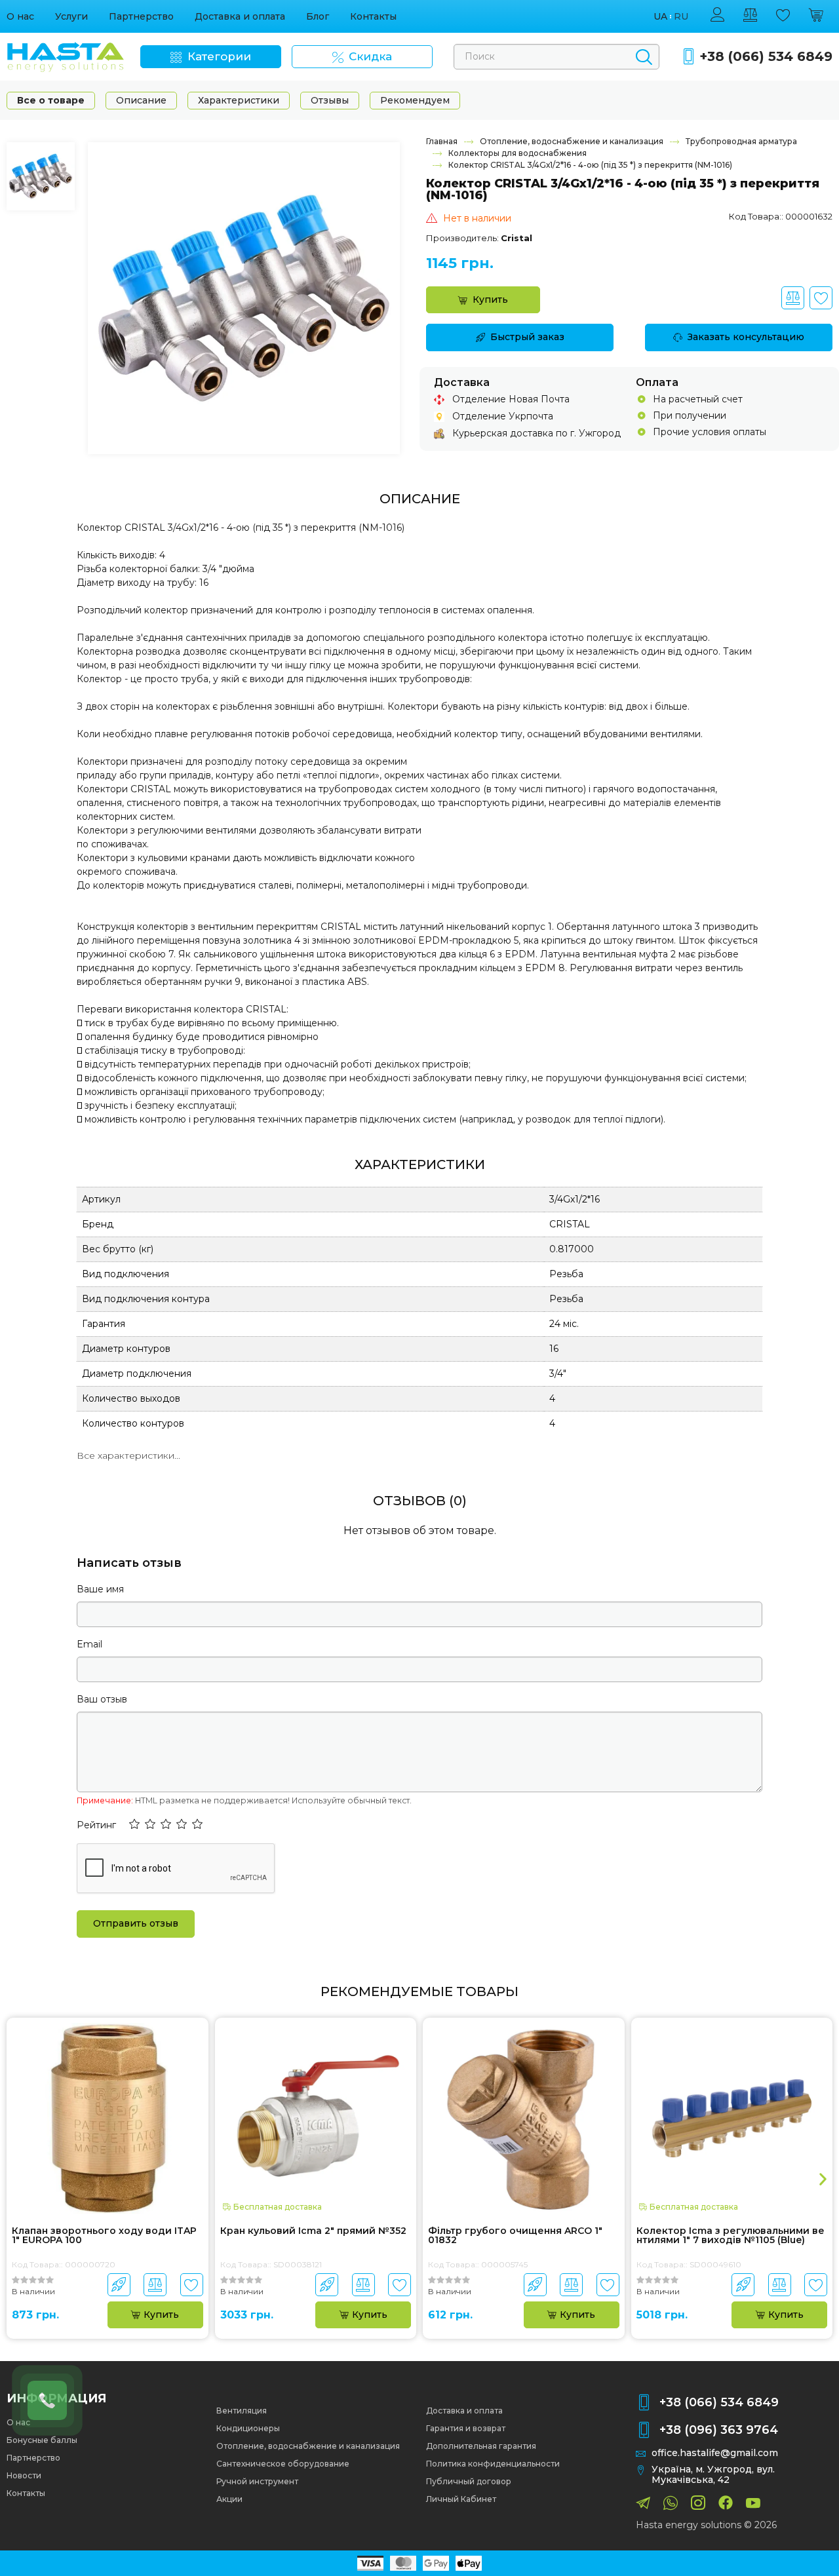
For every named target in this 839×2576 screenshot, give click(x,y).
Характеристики (239, 100)
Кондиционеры (248, 2428)
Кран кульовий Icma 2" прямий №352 (313, 2231)
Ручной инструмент (257, 2481)
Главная (442, 141)
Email (89, 1644)
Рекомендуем (415, 100)
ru (681, 17)
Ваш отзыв (102, 1699)
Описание (141, 100)
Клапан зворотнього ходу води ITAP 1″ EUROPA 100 (104, 2236)
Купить (490, 299)
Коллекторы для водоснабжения (517, 153)
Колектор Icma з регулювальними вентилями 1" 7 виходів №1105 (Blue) (731, 2236)
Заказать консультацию (746, 337)
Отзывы (330, 100)
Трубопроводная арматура (741, 141)
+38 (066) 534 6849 (766, 57)
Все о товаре (51, 100)
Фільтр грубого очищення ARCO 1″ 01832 (515, 2236)
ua (660, 17)
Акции (229, 2499)
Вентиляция (242, 2411)
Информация (56, 2398)
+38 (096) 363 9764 (719, 2430)
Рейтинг (96, 1825)
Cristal (517, 238)
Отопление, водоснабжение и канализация (572, 141)
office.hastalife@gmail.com (715, 2453)
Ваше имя (100, 1589)
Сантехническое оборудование (283, 2464)
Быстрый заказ (527, 337)
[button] (134, 1825)
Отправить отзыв (136, 1923)
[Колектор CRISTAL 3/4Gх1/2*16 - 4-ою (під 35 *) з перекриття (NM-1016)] (244, 298)
